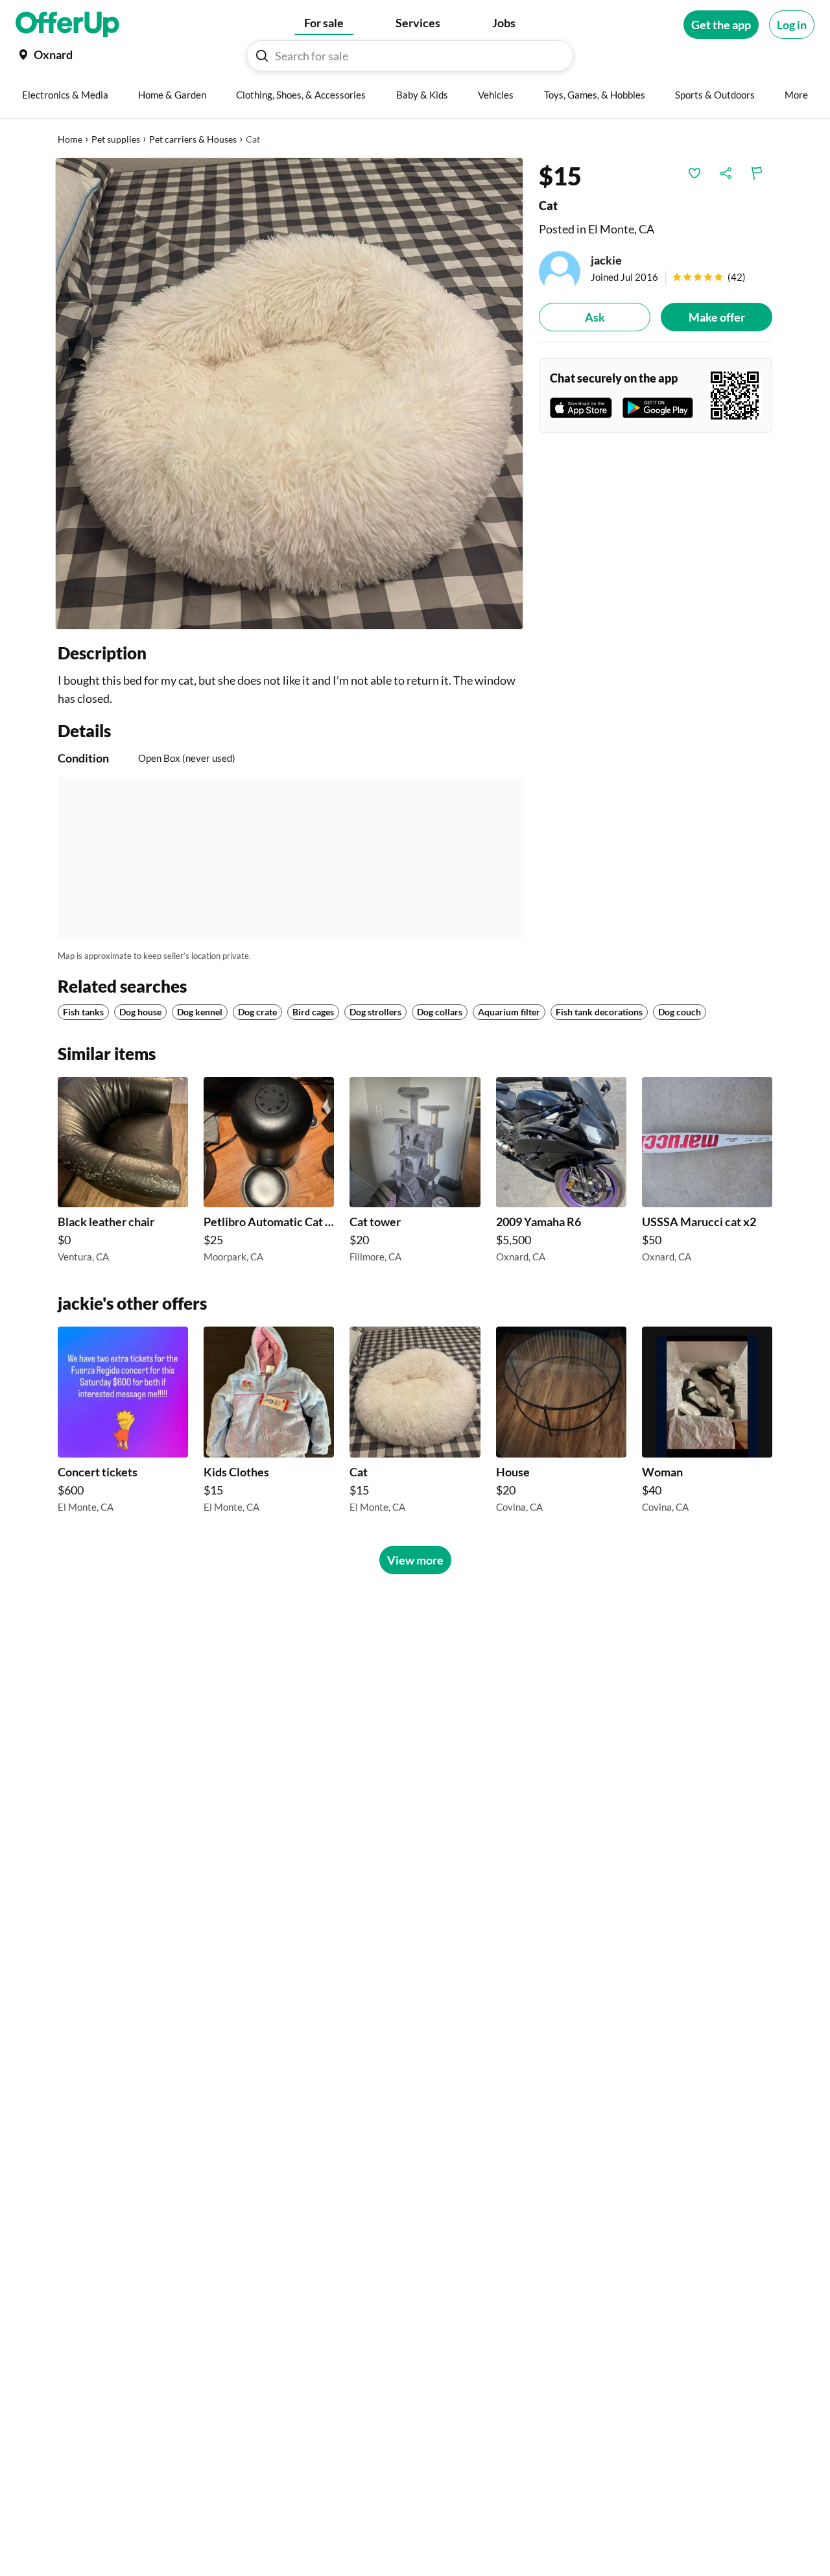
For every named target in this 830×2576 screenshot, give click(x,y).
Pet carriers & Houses (193, 139)
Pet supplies (116, 139)
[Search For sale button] (262, 56)
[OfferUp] (67, 25)
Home (70, 139)
